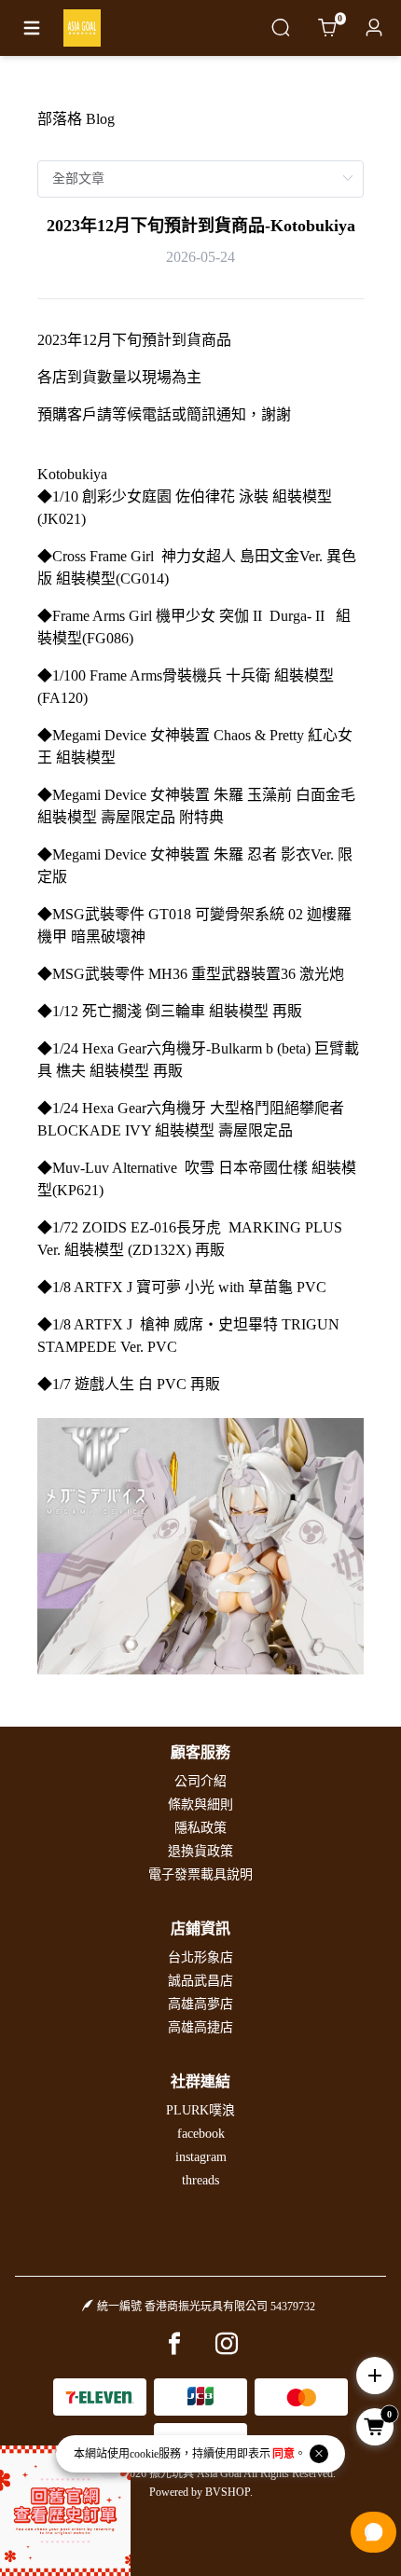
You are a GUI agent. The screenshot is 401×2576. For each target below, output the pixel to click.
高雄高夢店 (200, 2004)
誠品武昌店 (200, 1981)
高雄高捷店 (200, 2027)
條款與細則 (200, 1805)
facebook (201, 2134)
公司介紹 (200, 1781)
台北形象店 (200, 1957)
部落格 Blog (76, 119)
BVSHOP (228, 2492)
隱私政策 (200, 1828)
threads (200, 2180)
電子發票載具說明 (200, 1874)
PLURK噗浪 (200, 2110)
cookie (144, 2454)
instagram (201, 2157)
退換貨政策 (200, 1851)
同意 (283, 2454)
